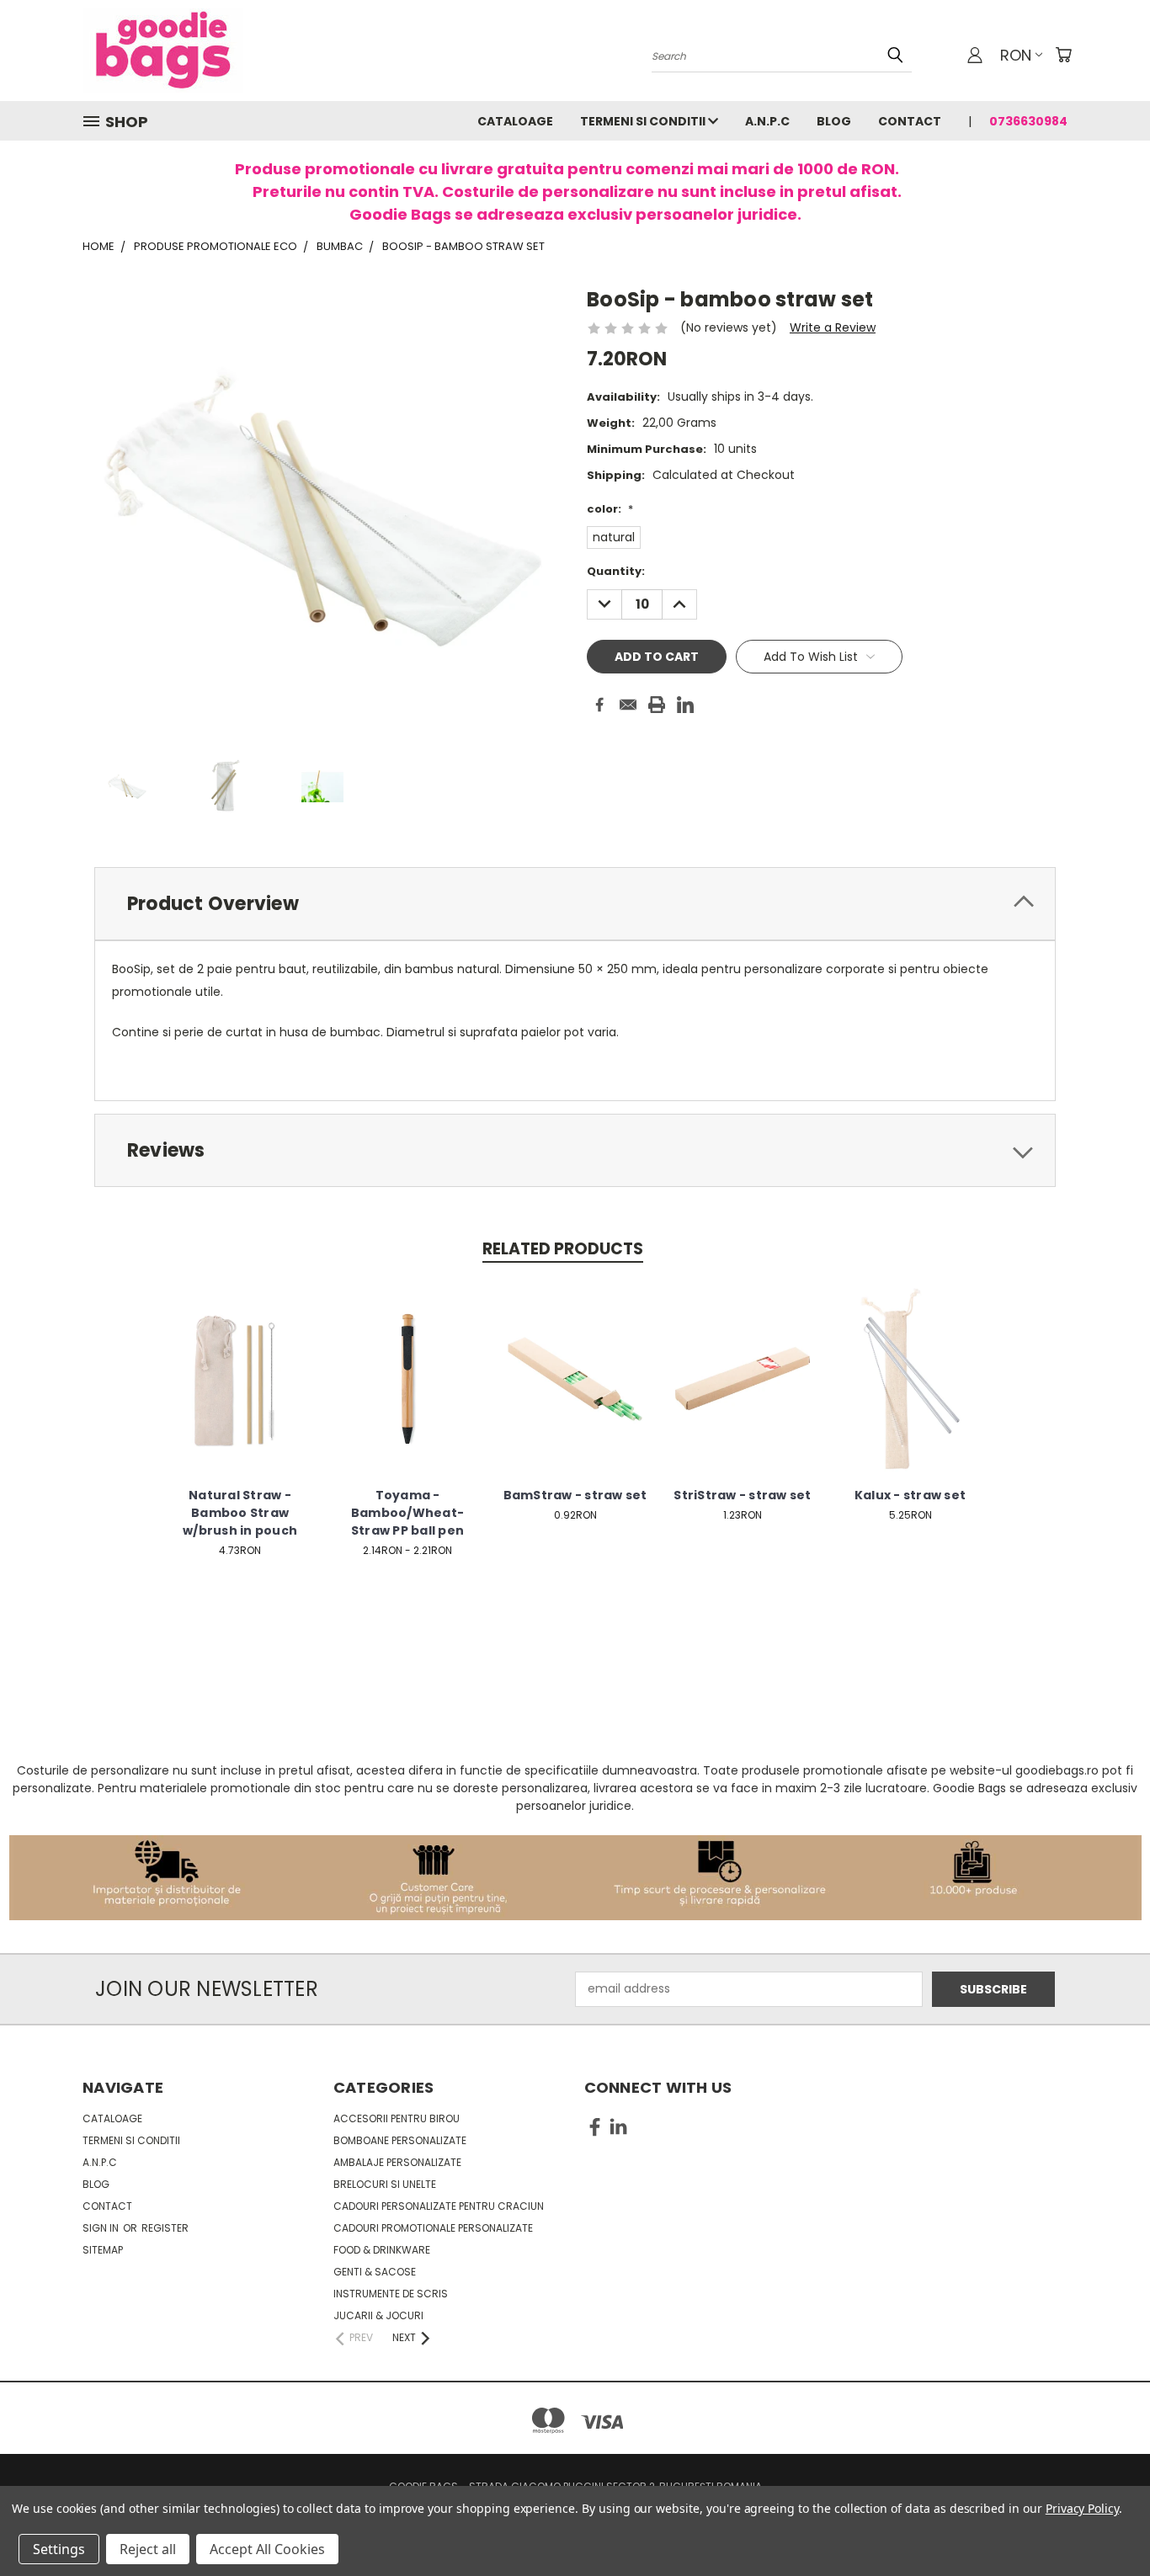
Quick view (240, 1361)
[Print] (657, 705)
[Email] (628, 705)
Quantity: (616, 571)
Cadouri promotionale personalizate (433, 2228)
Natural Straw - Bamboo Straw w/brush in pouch (240, 1513)
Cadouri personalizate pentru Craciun (439, 2206)
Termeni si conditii (644, 121)
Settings (59, 2549)
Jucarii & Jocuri (378, 2315)
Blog (834, 121)
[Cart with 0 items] (1063, 55)
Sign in (102, 2228)
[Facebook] (599, 705)
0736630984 (1028, 121)
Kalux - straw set (910, 1495)
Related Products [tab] (563, 1249)
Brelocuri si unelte (385, 2184)
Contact (910, 121)
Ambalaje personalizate (397, 2162)
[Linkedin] (685, 705)
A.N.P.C (767, 121)
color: (610, 509)
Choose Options (240, 1392)
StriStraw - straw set (742, 1495)
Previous (1106, 2523)
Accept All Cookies (267, 2549)
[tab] (575, 904)
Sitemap (103, 2250)
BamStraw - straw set (575, 1495)
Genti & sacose (375, 2272)
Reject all (148, 2549)
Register (165, 2228)
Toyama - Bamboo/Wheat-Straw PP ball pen (407, 1513)
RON (1016, 55)
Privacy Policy (1082, 2508)
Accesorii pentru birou (397, 2118)
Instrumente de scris (391, 2294)
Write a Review (833, 327)
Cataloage (515, 121)
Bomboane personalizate (400, 2140)
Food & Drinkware (382, 2250)
